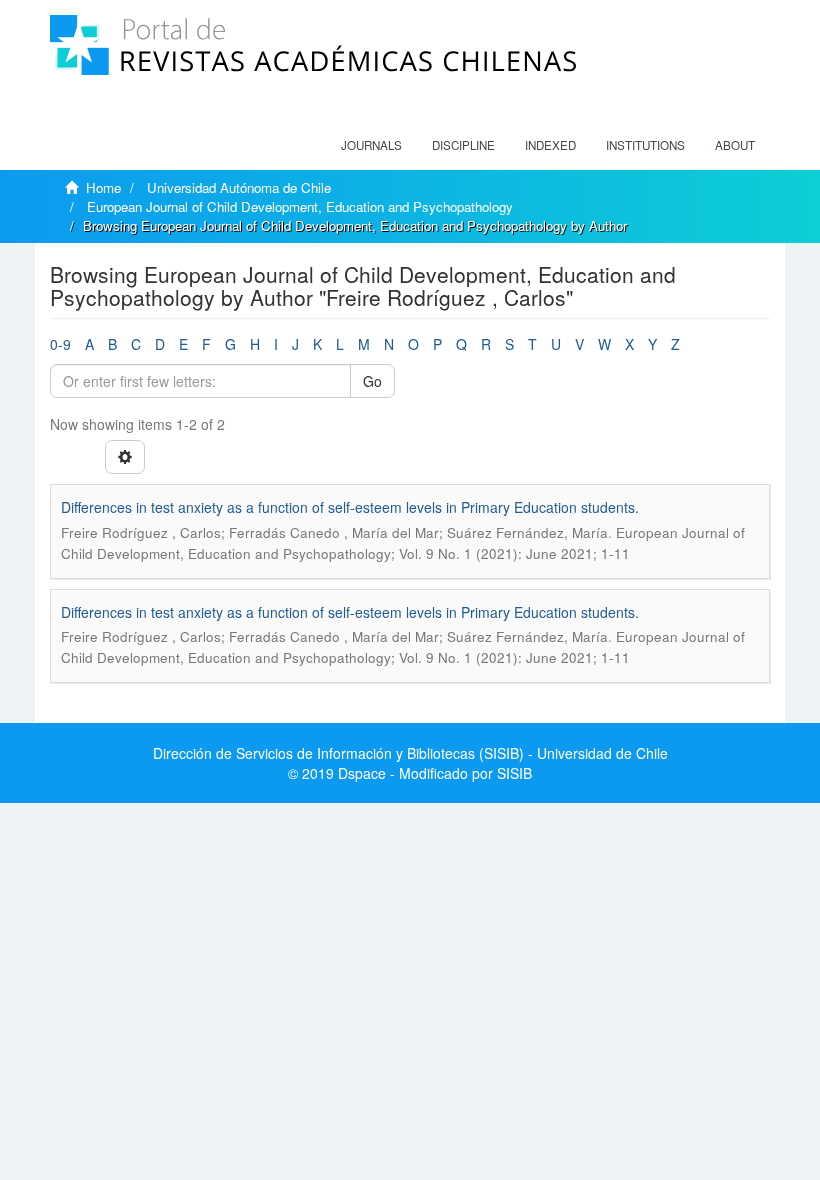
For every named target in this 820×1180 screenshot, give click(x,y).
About (735, 145)
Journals (371, 145)
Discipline (463, 145)
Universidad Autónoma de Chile (239, 187)
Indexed (550, 145)
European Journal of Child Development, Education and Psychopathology (300, 206)
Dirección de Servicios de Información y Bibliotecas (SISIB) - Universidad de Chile (410, 753)
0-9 (60, 344)
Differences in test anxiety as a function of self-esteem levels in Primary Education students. (350, 507)
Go (372, 381)
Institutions (645, 145)
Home (103, 187)
